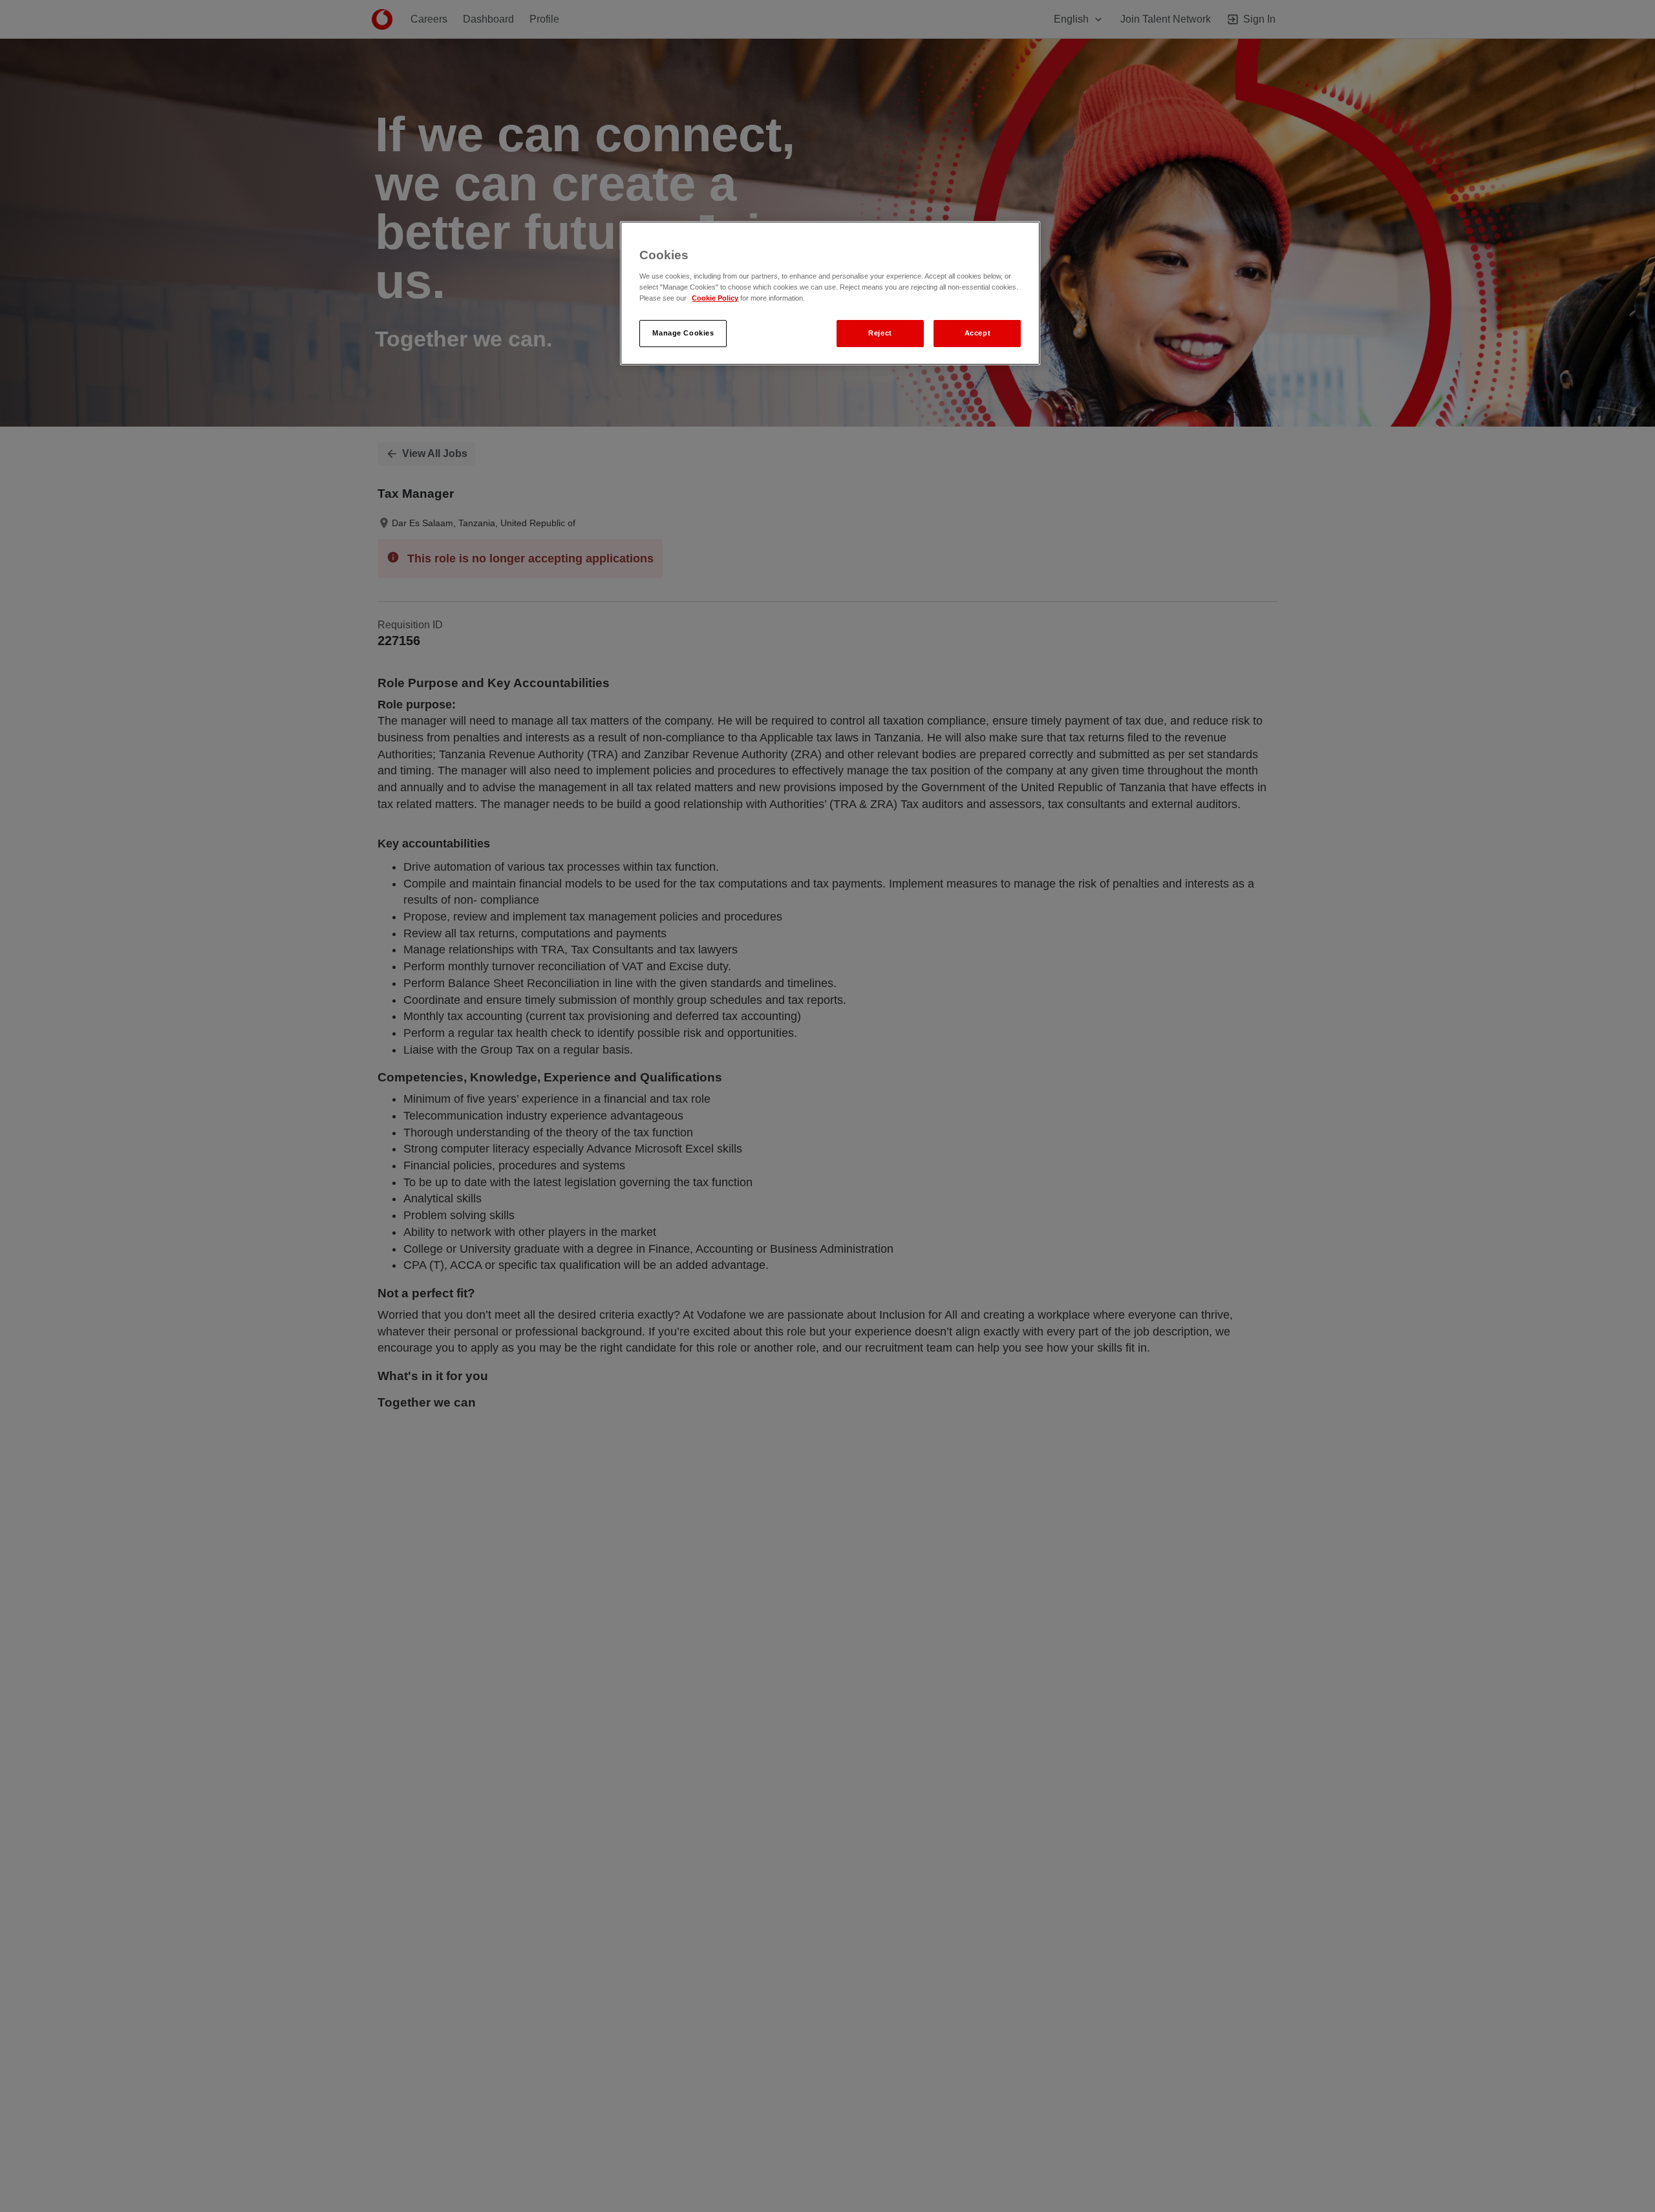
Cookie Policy (715, 298)
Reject (880, 333)
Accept (977, 333)
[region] (830, 293)
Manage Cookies (683, 333)
